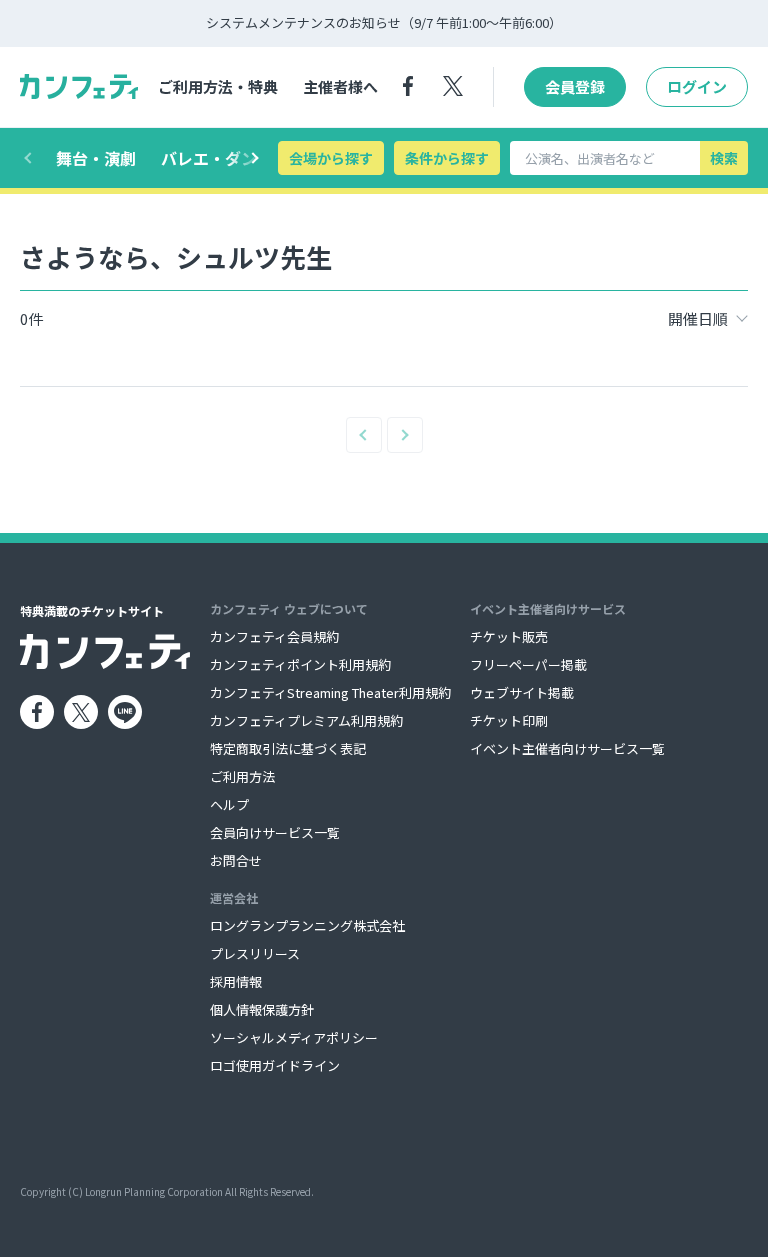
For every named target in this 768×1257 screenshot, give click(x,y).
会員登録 (575, 86)
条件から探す (447, 158)
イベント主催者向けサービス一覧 (567, 748)
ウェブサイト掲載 (522, 692)
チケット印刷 (509, 720)
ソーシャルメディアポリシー (294, 1037)
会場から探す (331, 158)
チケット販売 (509, 636)
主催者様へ (340, 86)
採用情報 (236, 981)
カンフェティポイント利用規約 (300, 664)
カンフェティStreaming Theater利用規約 (330, 692)
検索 (724, 158)
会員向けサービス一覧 (275, 832)
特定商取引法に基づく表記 (288, 748)
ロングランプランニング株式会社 (307, 925)
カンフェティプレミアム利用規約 (306, 720)
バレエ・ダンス (217, 158)
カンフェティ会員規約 (274, 636)
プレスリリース (255, 953)
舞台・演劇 (96, 158)
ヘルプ (229, 804)
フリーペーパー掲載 (528, 664)
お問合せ (236, 860)
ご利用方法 (242, 776)
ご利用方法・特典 (218, 86)
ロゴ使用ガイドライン (275, 1065)
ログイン (697, 86)
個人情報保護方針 (262, 1009)
